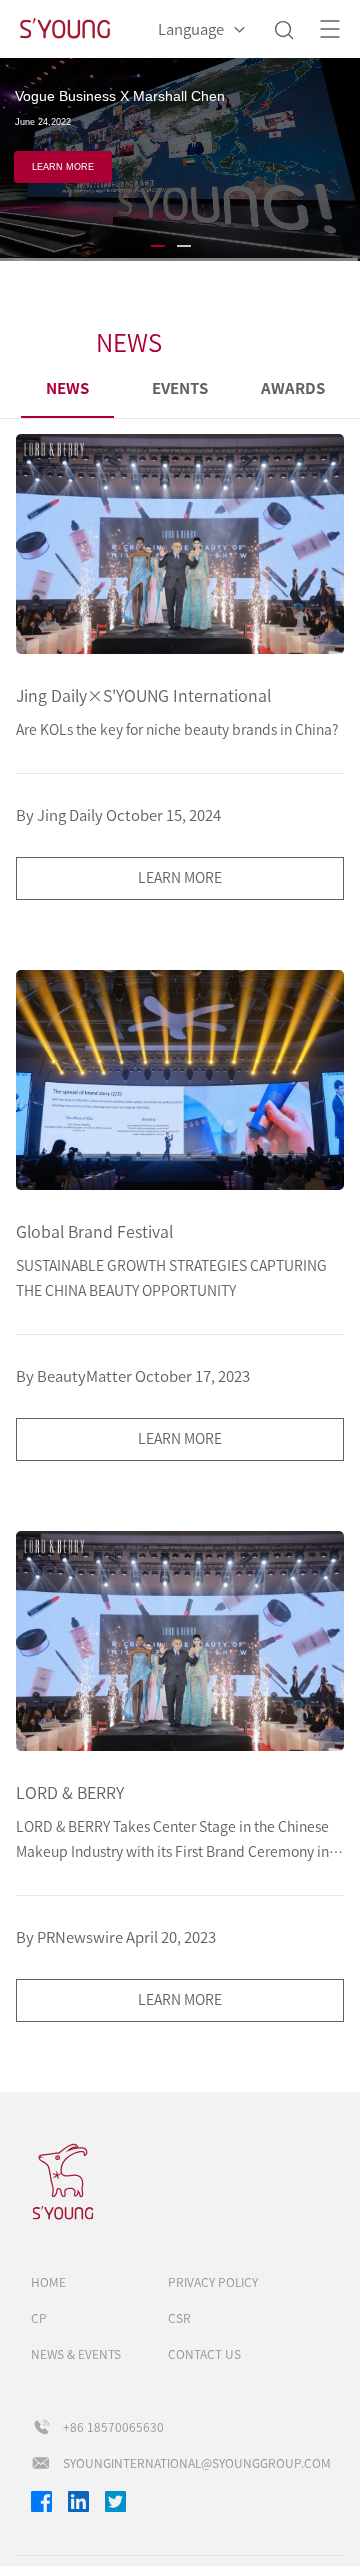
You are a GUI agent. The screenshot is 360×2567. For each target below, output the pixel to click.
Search (283, 29)
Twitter (115, 2501)
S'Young (65, 29)
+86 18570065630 (113, 2427)
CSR (179, 2318)
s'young (71, 2182)
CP (39, 2318)
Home (48, 2282)
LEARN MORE (64, 180)
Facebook (41, 2501)
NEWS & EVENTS (76, 2354)
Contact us (204, 2354)
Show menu (330, 29)
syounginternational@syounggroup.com (197, 2463)
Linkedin (78, 2501)
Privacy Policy (213, 2282)
